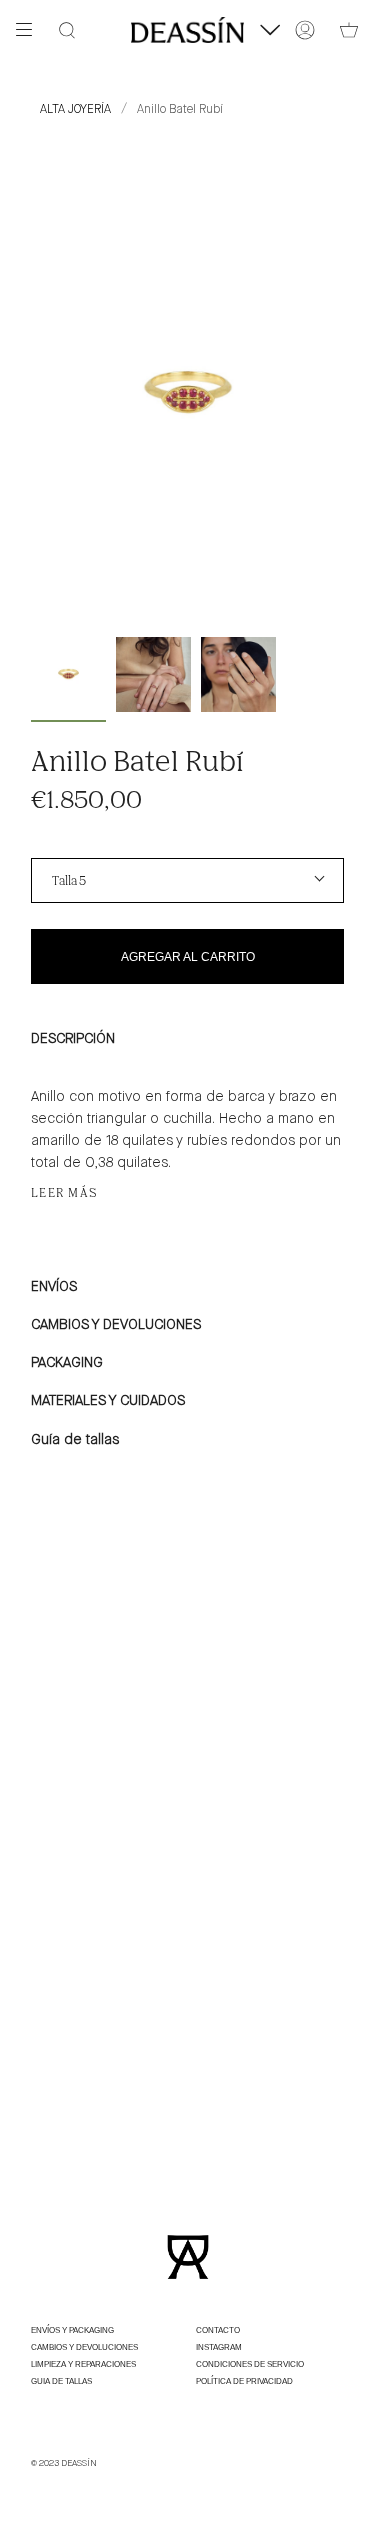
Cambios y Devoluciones (84, 2347)
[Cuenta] (305, 30)
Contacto (218, 2330)
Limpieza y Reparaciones (83, 2364)
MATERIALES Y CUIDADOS (108, 1401)
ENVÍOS (54, 1287)
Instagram (219, 2347)
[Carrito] (349, 30)
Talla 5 (69, 880)
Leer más (65, 1193)
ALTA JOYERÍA (75, 109)
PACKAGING (67, 1363)
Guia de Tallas (61, 2381)
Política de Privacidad (244, 2381)
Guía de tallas (75, 1440)
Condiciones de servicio (250, 2364)
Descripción (73, 1039)
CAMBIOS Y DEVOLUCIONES (116, 1325)
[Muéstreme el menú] (31, 30)
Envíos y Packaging (72, 2330)
